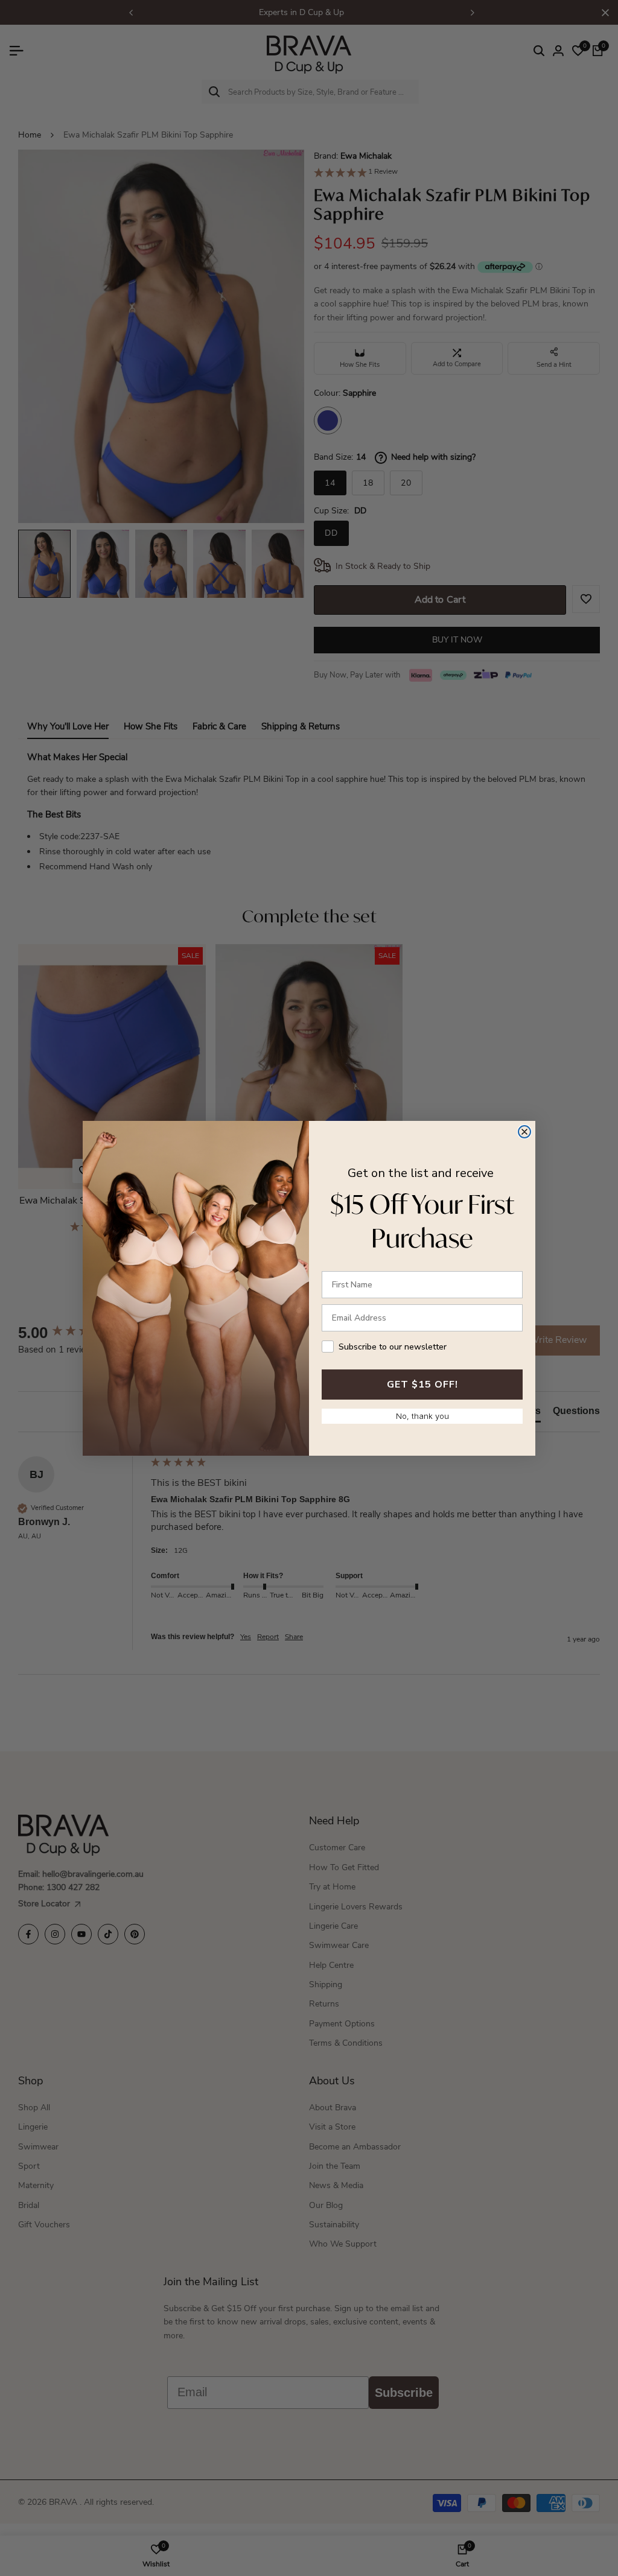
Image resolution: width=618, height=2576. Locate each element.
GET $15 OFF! (422, 1385)
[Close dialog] (524, 1132)
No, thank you (422, 1416)
